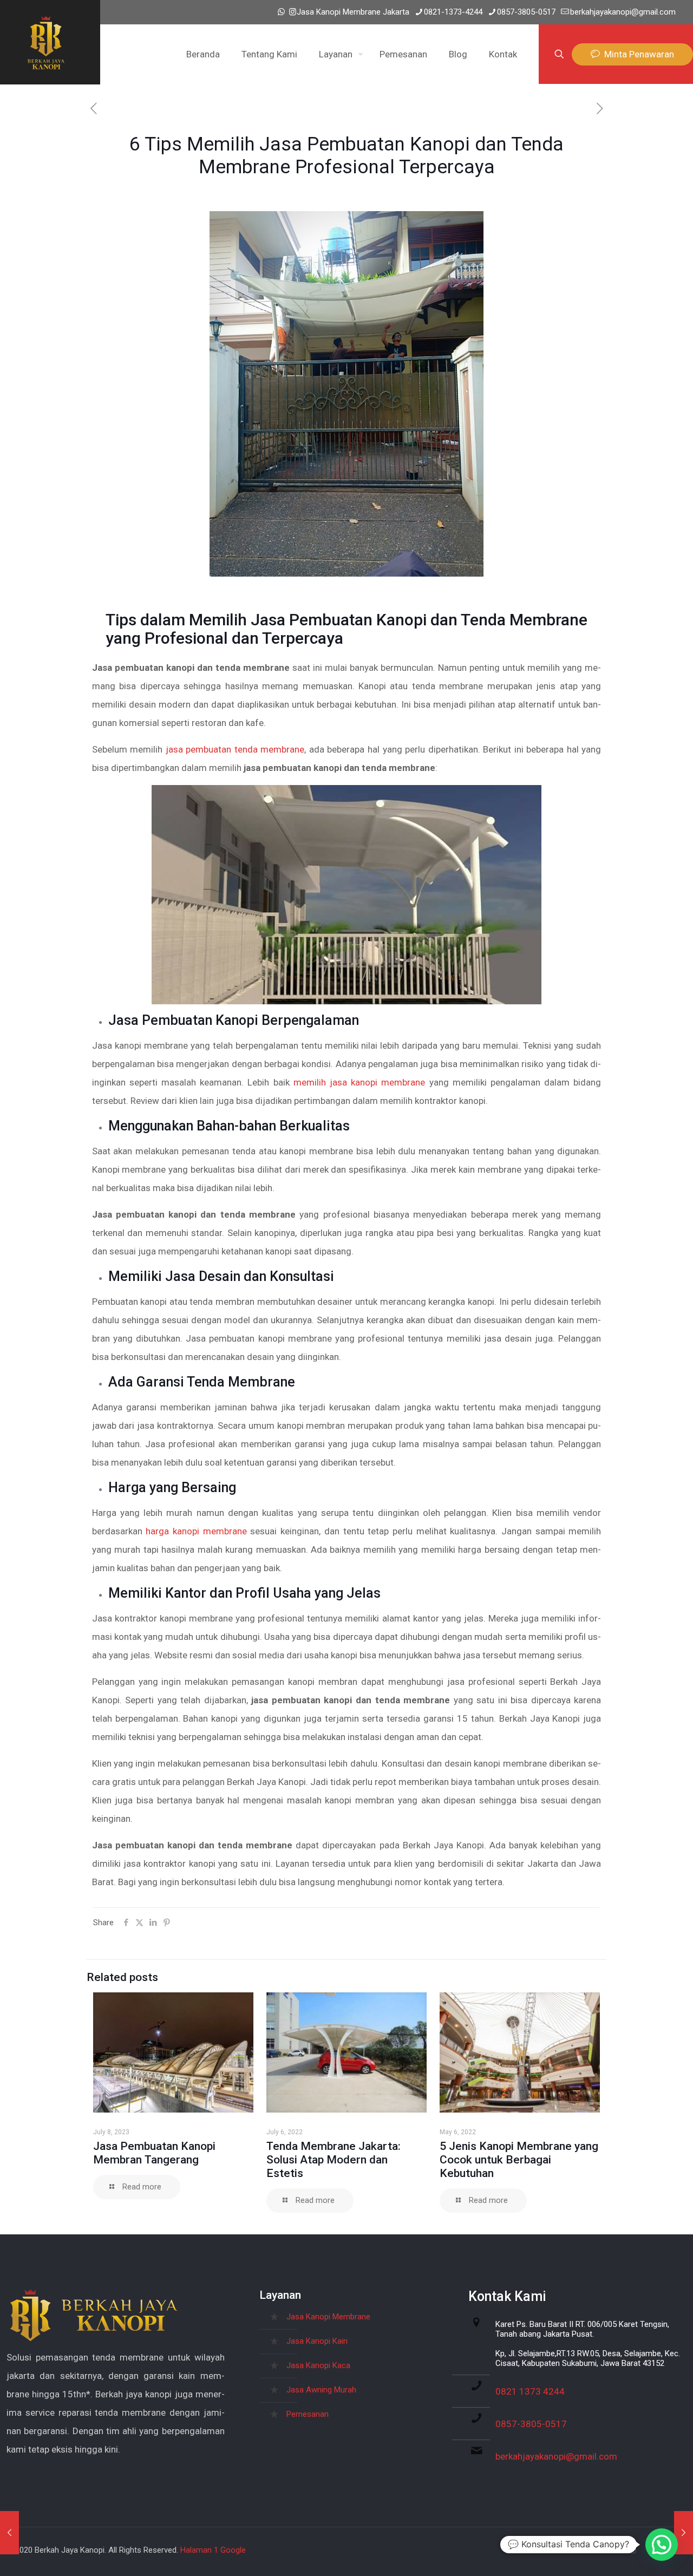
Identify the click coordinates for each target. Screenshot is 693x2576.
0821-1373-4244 (453, 12)
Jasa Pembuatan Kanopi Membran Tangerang (154, 2153)
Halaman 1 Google (213, 2550)
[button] (662, 2545)
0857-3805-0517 (526, 12)
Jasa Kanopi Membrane (328, 2317)
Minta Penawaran (637, 54)
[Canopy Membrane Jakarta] (46, 42)
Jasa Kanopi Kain (317, 2341)
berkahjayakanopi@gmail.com (623, 12)
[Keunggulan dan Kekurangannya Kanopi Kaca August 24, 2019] (684, 2533)
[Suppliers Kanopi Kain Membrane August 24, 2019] (9, 2533)
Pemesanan (308, 2414)
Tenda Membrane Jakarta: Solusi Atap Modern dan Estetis (334, 2160)
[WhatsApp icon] (281, 12)
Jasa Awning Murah (321, 2390)
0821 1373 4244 (530, 2391)
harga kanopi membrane (196, 1531)
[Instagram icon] (293, 12)
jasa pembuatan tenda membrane (235, 749)
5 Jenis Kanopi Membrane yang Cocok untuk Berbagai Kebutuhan (519, 2160)
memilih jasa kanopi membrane (359, 1082)
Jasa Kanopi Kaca (318, 2365)
